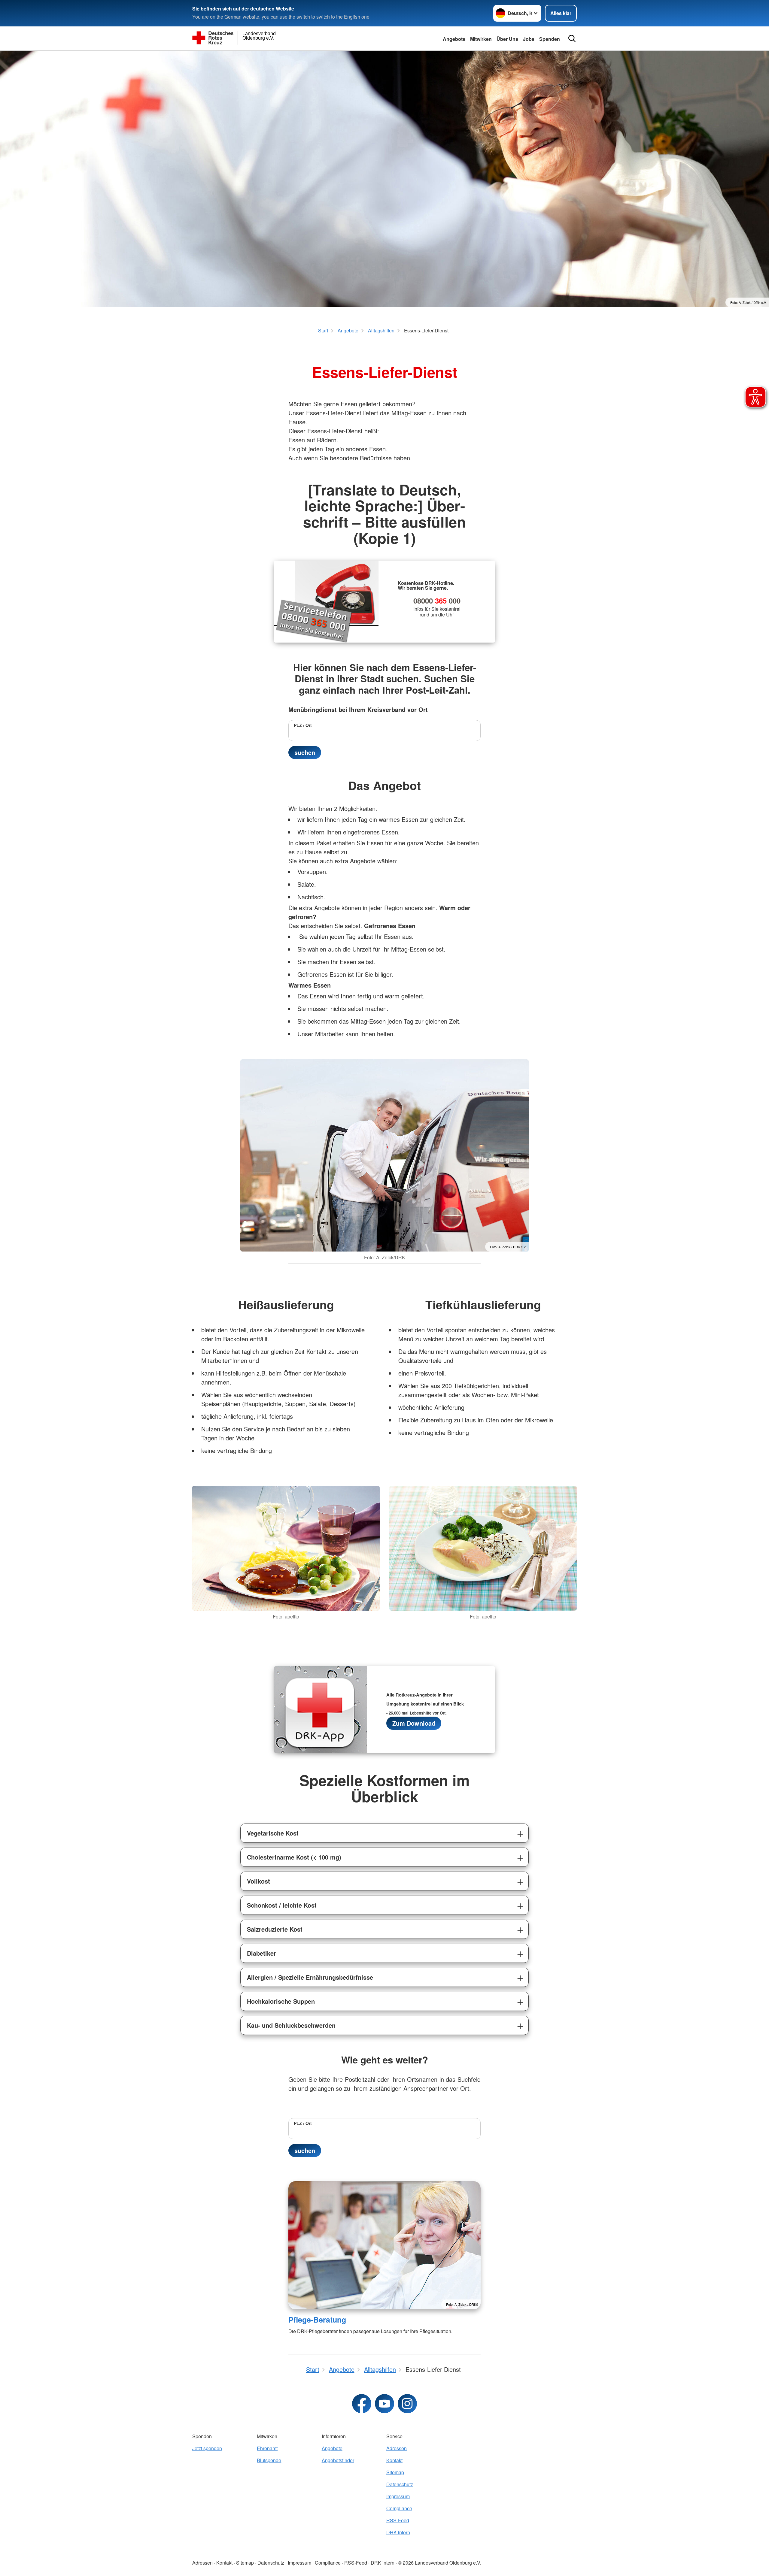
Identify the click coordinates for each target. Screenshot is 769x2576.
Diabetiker (261, 1953)
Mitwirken (481, 39)
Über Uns (507, 39)
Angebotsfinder (338, 2460)
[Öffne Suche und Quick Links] (572, 38)
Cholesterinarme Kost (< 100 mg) (294, 1857)
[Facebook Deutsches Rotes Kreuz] (362, 2404)
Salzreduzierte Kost (275, 1929)
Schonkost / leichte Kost (282, 1905)
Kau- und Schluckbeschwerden (291, 2025)
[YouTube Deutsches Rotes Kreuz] (384, 2404)
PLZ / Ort (303, 725)
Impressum (398, 2496)
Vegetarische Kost (273, 1833)
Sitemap (395, 2472)
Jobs (529, 39)
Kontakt (394, 2460)
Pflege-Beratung (317, 2320)
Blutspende (269, 2460)
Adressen (397, 2448)
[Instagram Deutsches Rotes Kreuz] (407, 2404)
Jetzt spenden (207, 2448)
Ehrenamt (267, 2448)
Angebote (454, 39)
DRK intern (398, 2532)
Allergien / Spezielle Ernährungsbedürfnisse (310, 1977)
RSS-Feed (398, 2520)
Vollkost (258, 1881)
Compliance (399, 2508)
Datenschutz (400, 2484)
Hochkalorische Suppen (281, 2001)
